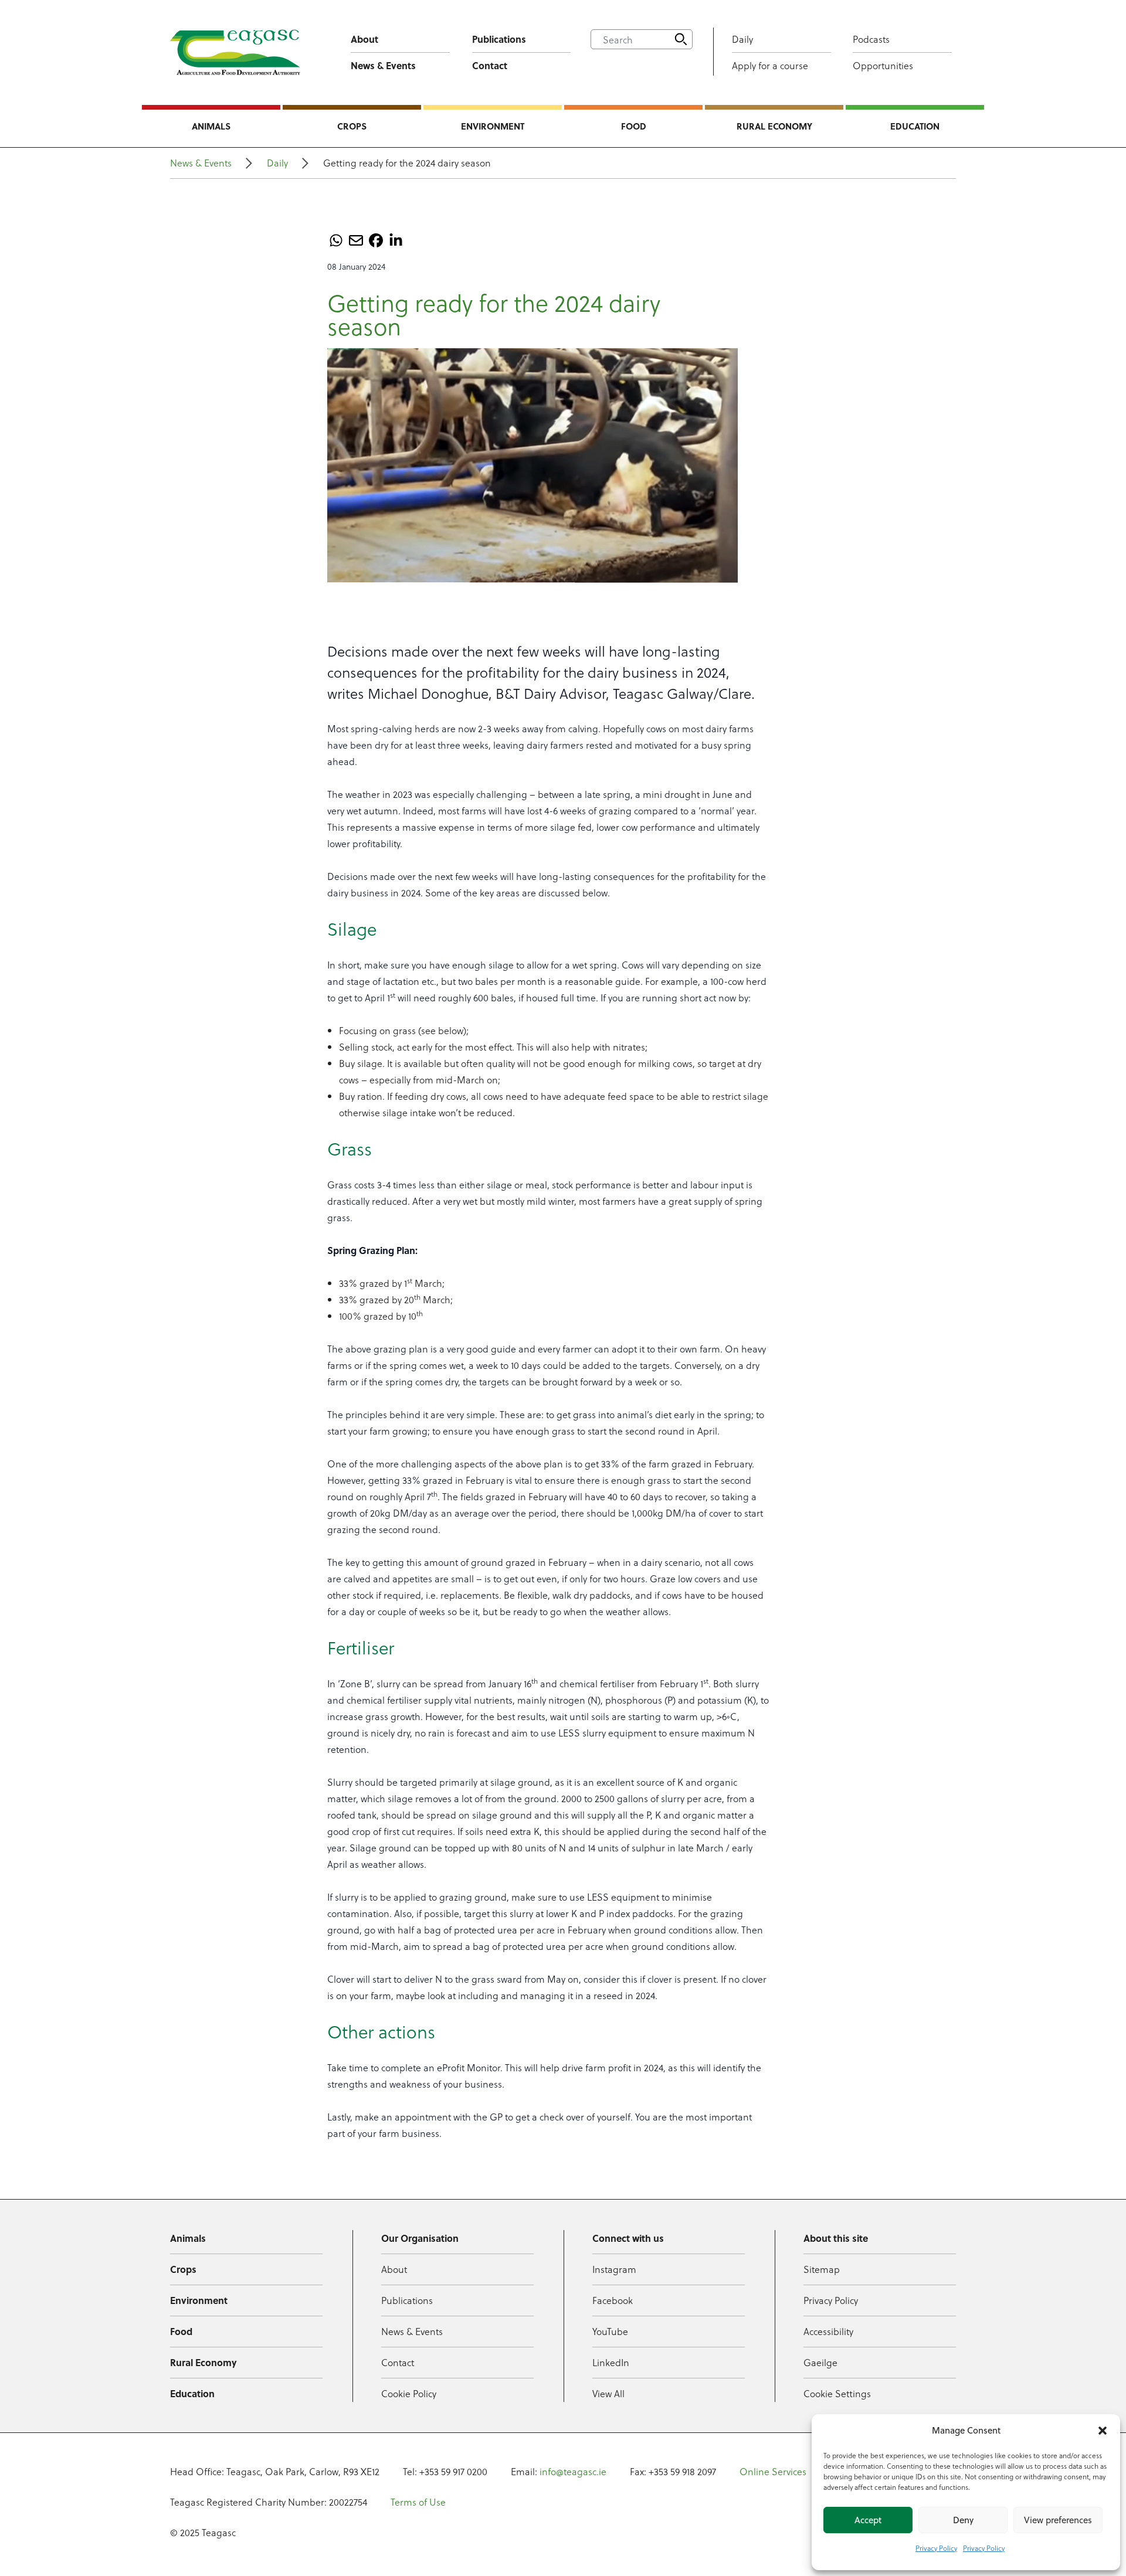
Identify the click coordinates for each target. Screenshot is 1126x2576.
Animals (211, 126)
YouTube (610, 2331)
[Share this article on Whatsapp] (336, 240)
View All (608, 2393)
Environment (493, 126)
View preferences (1058, 2520)
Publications (499, 39)
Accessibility (828, 2331)
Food (634, 126)
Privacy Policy (936, 2548)
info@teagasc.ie (573, 2471)
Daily (742, 39)
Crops (352, 126)
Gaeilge (820, 2362)
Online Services (773, 2471)
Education (915, 126)
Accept (868, 2520)
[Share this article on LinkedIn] (396, 240)
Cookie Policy (409, 2393)
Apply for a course (770, 65)
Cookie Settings (837, 2393)
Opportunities (883, 65)
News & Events (383, 65)
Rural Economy (774, 126)
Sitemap (822, 2269)
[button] (1103, 2431)
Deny (963, 2520)
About (364, 39)
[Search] (681, 39)
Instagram (614, 2269)
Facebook (613, 2300)
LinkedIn (611, 2362)
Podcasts (871, 39)
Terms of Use (418, 2502)
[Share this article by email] (356, 240)
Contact (490, 65)
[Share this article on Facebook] (376, 240)
